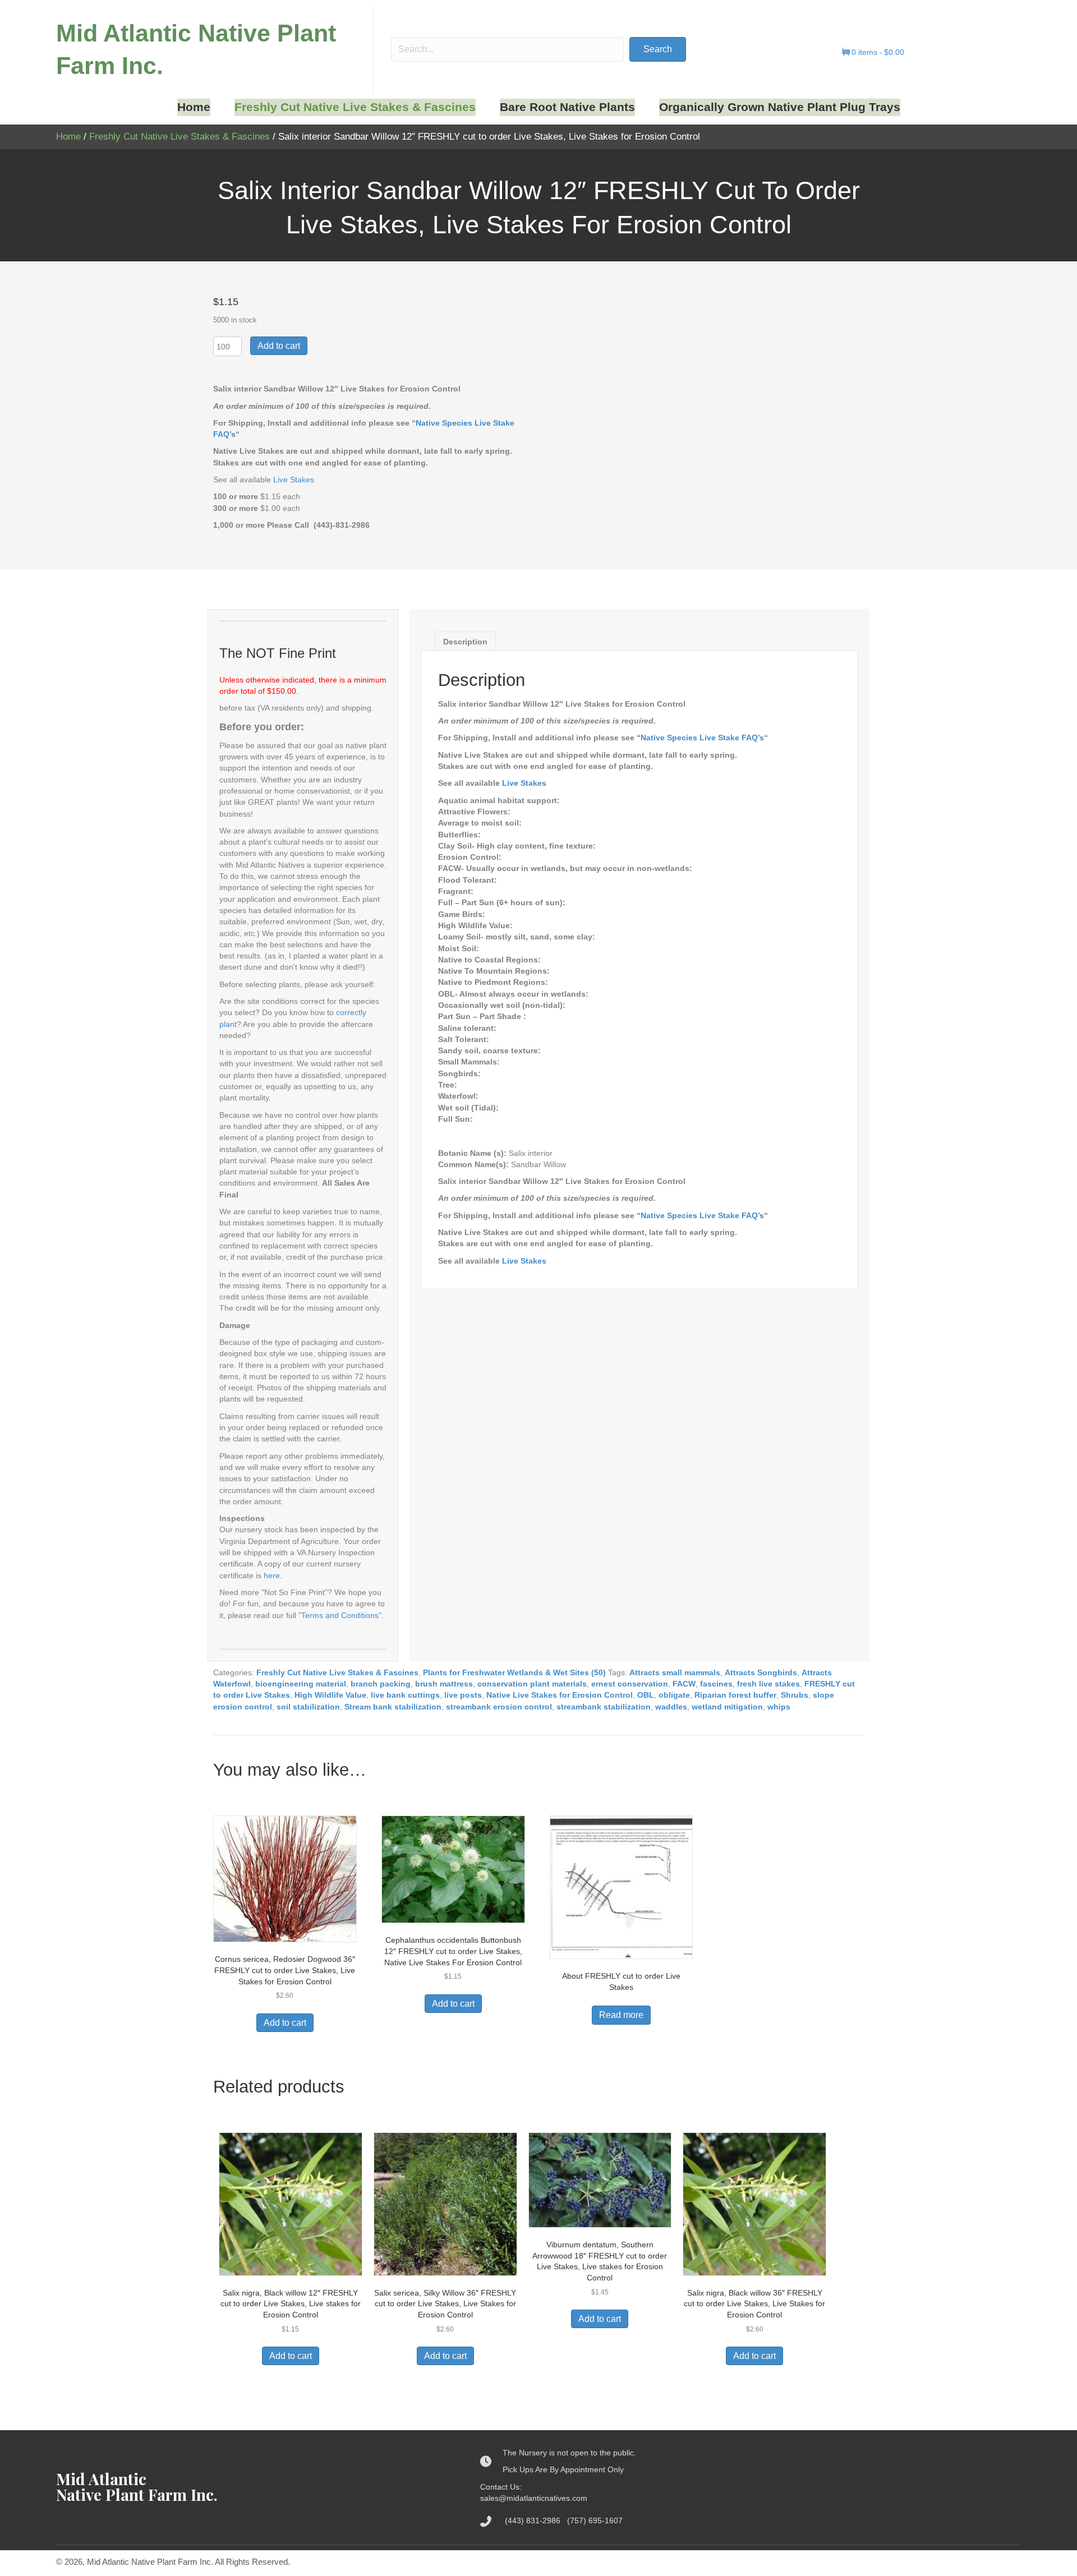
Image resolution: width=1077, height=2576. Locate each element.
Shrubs (795, 1695)
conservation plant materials (532, 1684)
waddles (671, 1707)
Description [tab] (465, 642)
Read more (621, 2015)
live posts (463, 1695)
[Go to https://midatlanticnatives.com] (257, 2487)
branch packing (381, 1684)
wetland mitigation (727, 1707)
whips (779, 1707)
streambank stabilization (604, 1707)
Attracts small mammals (675, 1672)
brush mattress (444, 1684)
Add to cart (279, 346)
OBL (646, 1695)
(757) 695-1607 (595, 2520)
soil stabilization (308, 1707)
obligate (674, 1695)
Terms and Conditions (340, 1615)
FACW (684, 1684)
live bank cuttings (405, 1695)
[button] (658, 49)
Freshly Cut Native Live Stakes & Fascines (179, 137)
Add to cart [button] (285, 2023)
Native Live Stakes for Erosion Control (560, 1695)
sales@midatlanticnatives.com (534, 2498)
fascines (716, 1684)
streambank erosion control (499, 1707)
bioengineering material (301, 1684)
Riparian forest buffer (735, 1695)
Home (68, 137)
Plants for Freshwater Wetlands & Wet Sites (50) (514, 1672)
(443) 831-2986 (536, 2520)
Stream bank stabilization (393, 1707)
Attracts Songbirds (761, 1672)
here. (273, 1575)
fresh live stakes (768, 1684)
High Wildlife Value (330, 1695)
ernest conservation (630, 1684)
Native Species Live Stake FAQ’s (702, 738)
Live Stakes (294, 480)
